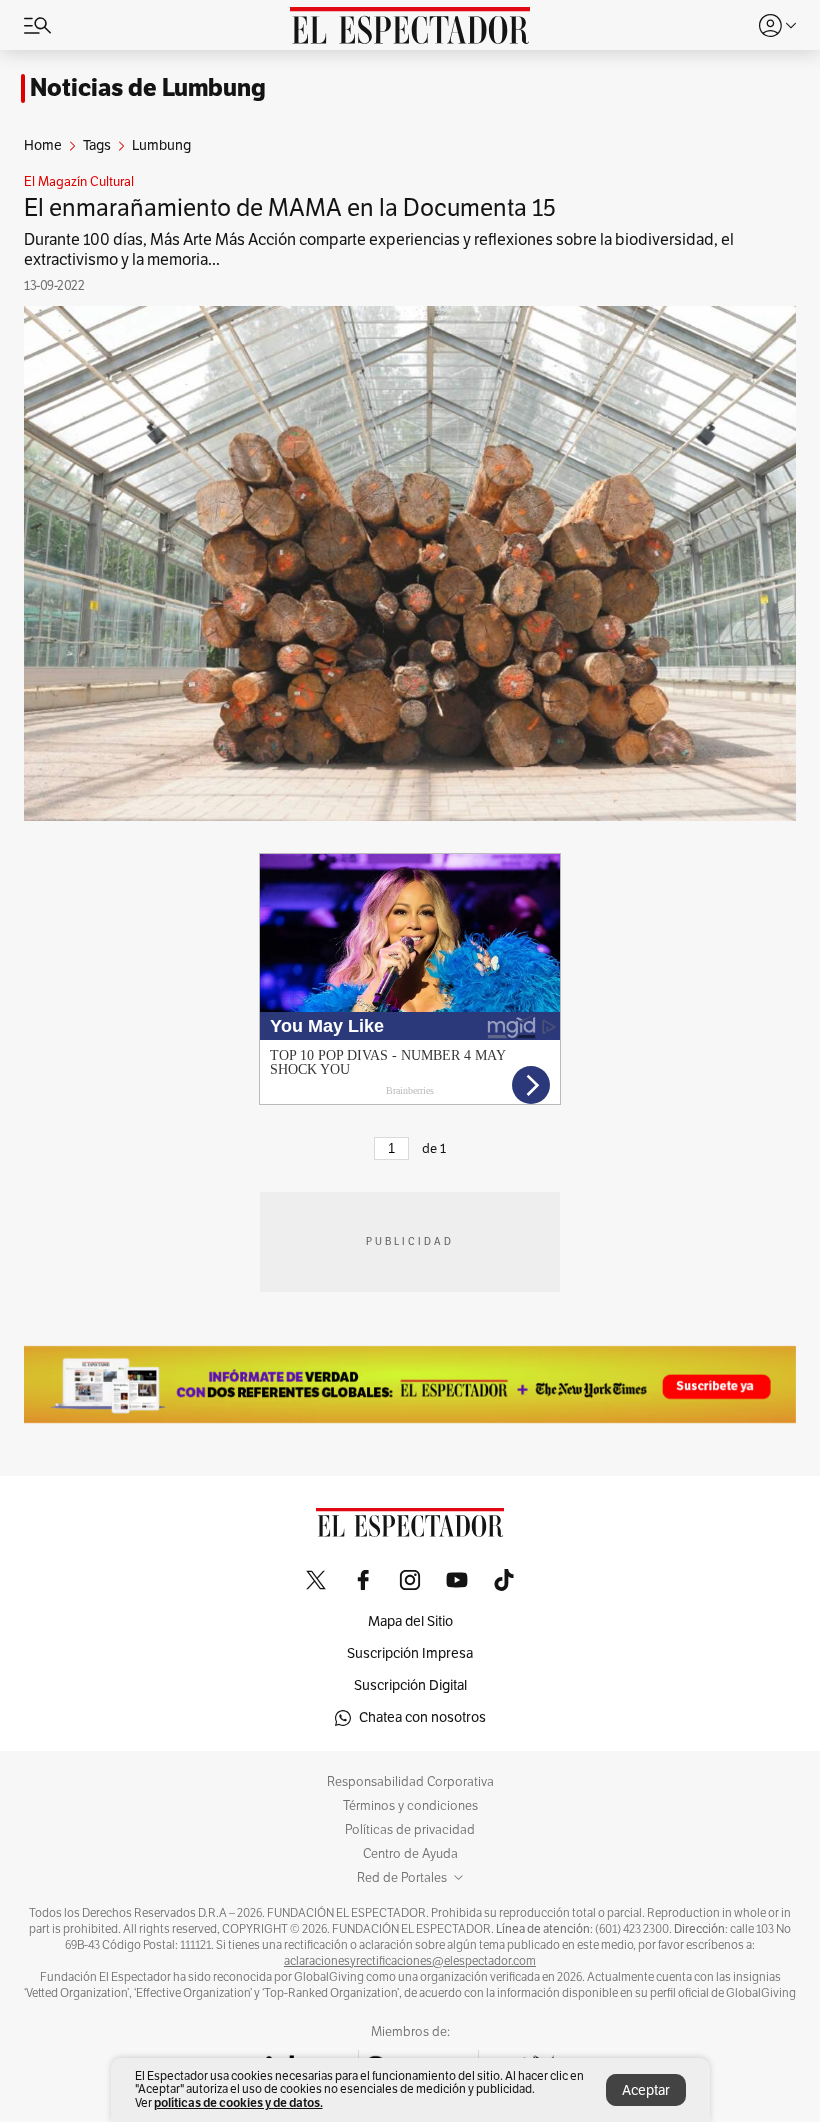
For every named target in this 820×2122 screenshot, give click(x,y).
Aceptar (646, 2090)
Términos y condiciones (410, 1806)
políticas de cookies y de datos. (238, 2102)
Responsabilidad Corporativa (410, 1782)
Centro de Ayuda (410, 1854)
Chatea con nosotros (422, 1717)
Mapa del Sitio (410, 1621)
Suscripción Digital (410, 1685)
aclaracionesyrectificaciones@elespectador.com (410, 1961)
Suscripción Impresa (410, 1653)
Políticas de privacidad (410, 1830)
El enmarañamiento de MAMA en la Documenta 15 (290, 208)
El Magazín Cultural (79, 182)
